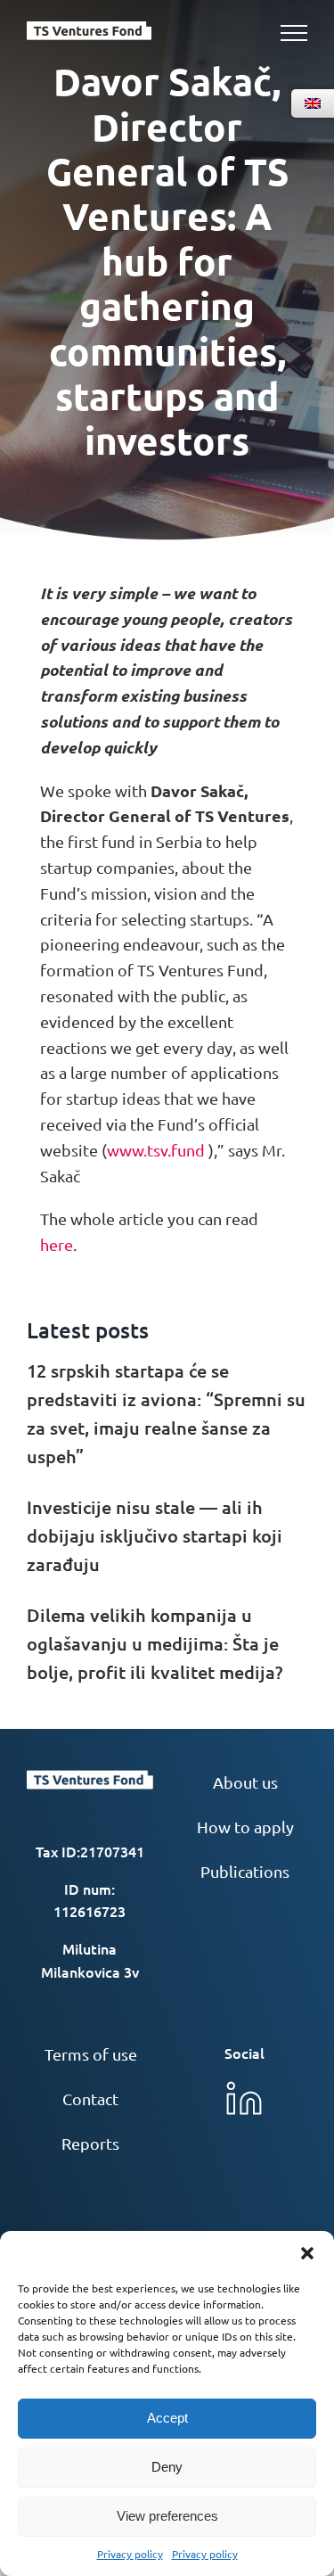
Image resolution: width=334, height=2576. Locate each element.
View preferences (167, 2516)
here (57, 1244)
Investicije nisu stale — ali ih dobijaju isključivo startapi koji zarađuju (155, 1535)
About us (245, 1782)
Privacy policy (130, 2554)
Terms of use (91, 2054)
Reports (90, 2143)
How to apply (245, 1827)
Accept (167, 2418)
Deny (167, 2467)
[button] (307, 2253)
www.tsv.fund (156, 1150)
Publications (245, 1871)
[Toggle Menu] (294, 33)
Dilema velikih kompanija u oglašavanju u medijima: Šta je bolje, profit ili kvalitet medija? (155, 1643)
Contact (90, 2099)
